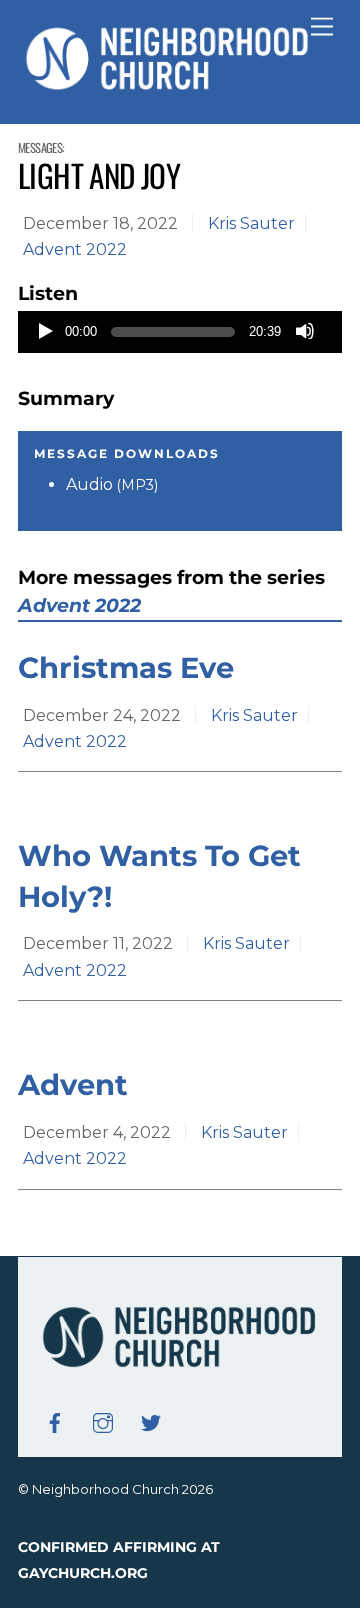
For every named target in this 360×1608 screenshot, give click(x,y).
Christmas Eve (126, 667)
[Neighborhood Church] (168, 87)
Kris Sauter (251, 223)
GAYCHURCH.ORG (83, 1573)
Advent (73, 1084)
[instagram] (103, 1421)
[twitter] (151, 1421)
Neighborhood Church (105, 1489)
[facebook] (55, 1421)
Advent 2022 (75, 249)
